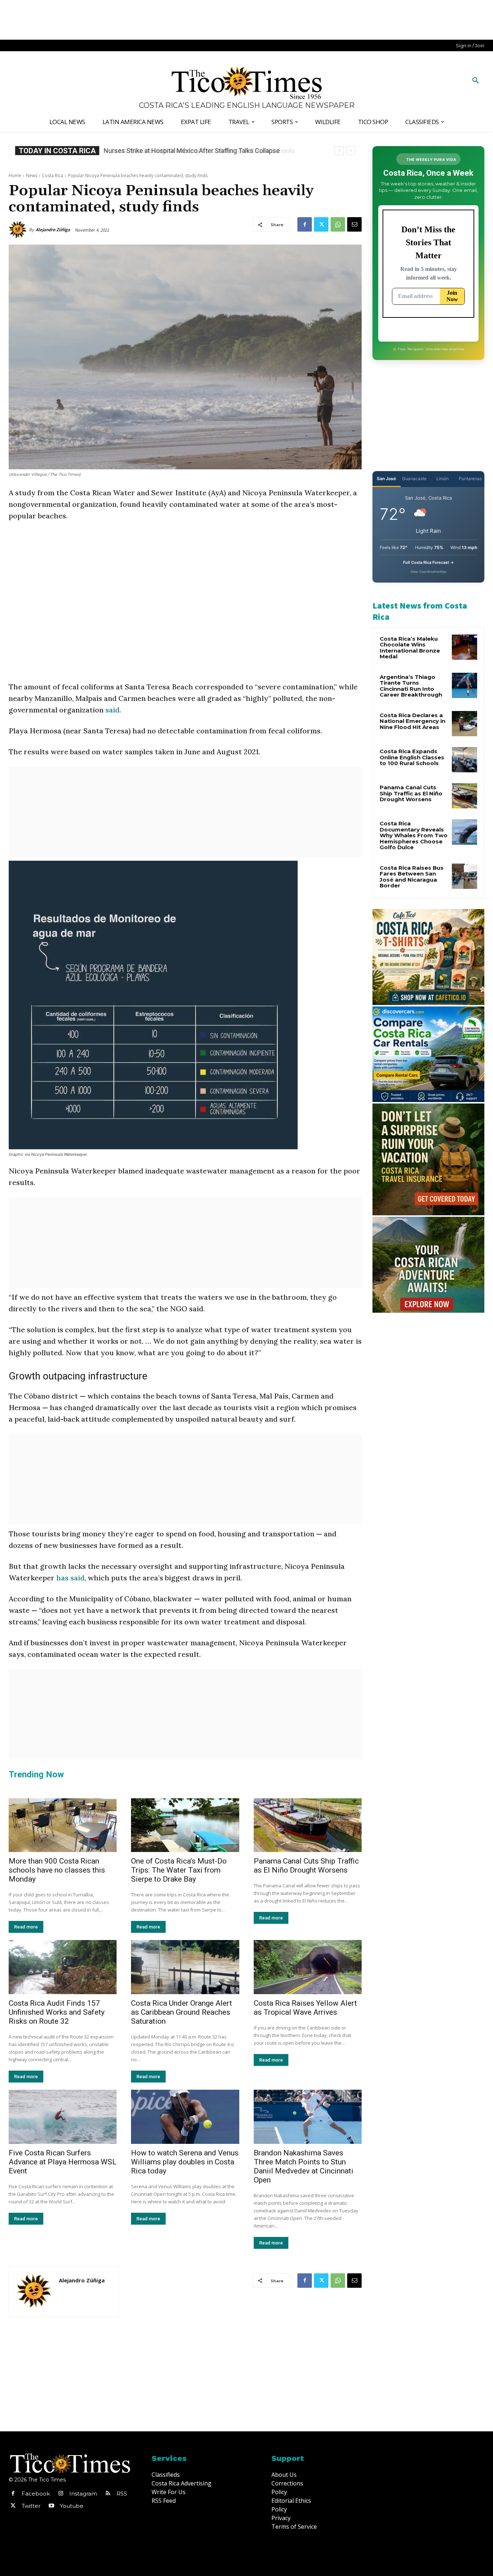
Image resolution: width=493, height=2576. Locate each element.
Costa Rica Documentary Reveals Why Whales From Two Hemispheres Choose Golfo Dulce (414, 835)
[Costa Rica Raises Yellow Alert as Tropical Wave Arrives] (308, 1967)
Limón (442, 479)
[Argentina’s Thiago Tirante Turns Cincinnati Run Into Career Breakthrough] (464, 685)
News (32, 175)
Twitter (31, 2506)
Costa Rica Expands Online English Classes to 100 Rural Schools (197, 151)
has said (70, 1578)
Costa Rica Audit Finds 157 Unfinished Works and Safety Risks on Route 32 (57, 2012)
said (112, 710)
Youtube (72, 2506)
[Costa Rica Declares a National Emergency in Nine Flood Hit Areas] (464, 724)
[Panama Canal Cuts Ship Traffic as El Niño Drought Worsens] (308, 1825)
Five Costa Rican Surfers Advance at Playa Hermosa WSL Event (63, 2162)
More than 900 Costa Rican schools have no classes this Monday (57, 1870)
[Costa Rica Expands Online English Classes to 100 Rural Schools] (464, 760)
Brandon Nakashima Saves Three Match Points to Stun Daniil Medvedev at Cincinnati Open (304, 2166)
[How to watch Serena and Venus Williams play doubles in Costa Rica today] (185, 2117)
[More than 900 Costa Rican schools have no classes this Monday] (63, 1825)
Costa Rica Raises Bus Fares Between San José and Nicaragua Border (412, 877)
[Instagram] (61, 2494)
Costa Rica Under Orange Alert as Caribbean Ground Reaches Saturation (182, 2012)
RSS (122, 2494)
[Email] (354, 224)
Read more (26, 1927)
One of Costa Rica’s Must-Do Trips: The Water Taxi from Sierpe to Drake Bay (179, 1870)
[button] (476, 81)
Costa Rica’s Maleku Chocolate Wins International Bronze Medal (410, 648)
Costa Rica (53, 175)
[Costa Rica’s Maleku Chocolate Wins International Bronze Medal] (464, 647)
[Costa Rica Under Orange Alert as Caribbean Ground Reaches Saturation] (185, 1967)
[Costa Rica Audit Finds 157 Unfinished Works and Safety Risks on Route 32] (63, 1967)
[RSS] (108, 2494)
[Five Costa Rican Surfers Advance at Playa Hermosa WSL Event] (63, 2117)
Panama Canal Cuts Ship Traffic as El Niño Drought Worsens (306, 1866)
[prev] (339, 151)
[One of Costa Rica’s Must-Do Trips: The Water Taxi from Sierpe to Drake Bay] (185, 1825)
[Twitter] (321, 224)
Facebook (36, 2494)
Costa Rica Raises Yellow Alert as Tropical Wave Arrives (305, 2008)
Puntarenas (470, 479)
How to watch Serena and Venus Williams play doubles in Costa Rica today (185, 2162)
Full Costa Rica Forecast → (429, 562)
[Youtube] (51, 2506)
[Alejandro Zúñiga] (19, 230)
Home (15, 175)
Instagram (83, 2494)
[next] (351, 151)
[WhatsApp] (338, 224)
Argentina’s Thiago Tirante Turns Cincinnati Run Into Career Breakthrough (411, 686)
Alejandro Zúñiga (53, 230)
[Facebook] (305, 224)
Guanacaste (414, 479)
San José (386, 479)
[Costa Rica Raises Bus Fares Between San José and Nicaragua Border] (464, 876)
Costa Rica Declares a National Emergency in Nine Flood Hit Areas (413, 721)
